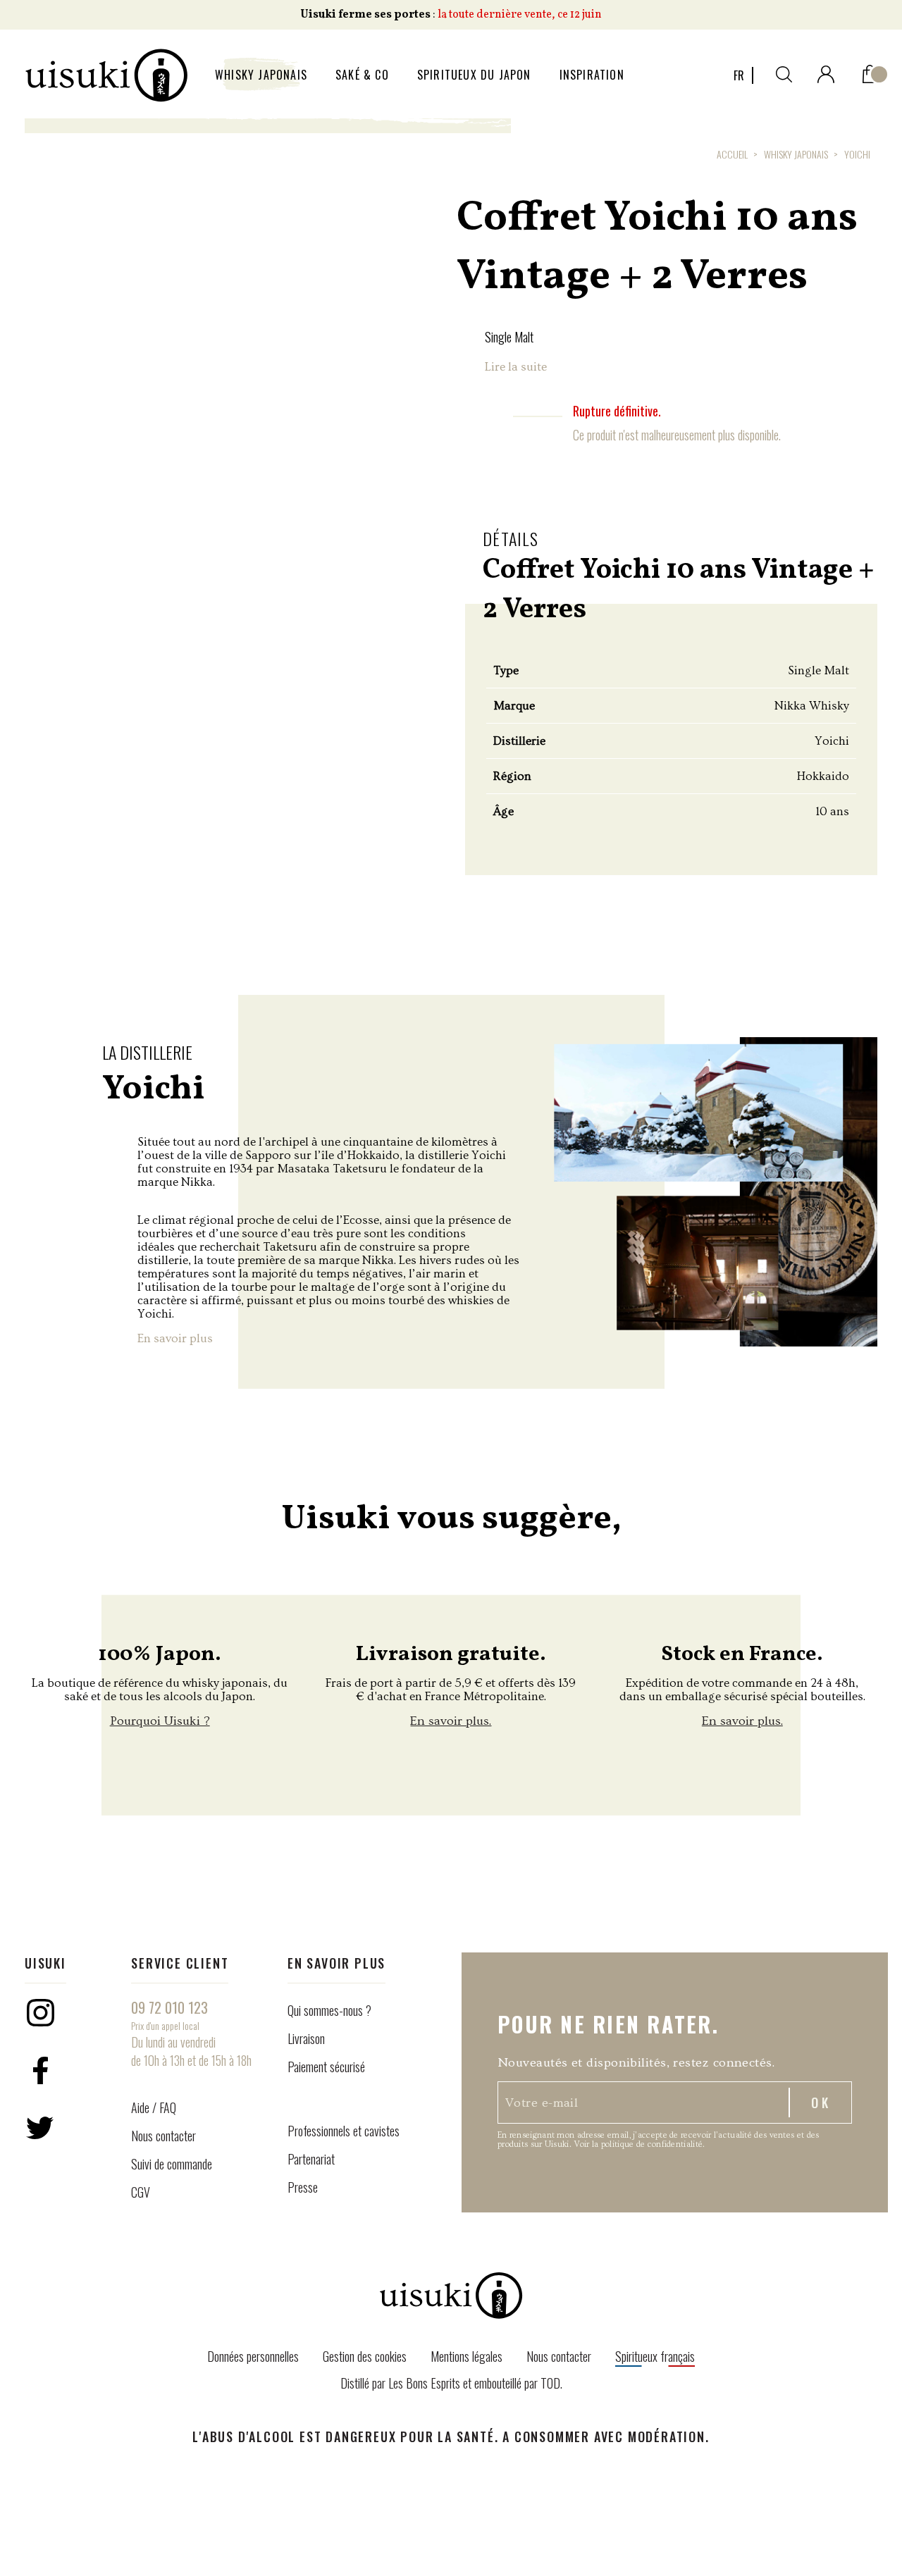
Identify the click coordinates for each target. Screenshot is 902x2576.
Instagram (40, 2012)
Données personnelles (253, 2356)
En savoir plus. (451, 1721)
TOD (550, 2383)
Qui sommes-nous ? (329, 2010)
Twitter (40, 2128)
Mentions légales (467, 2356)
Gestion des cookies (365, 2356)
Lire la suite (516, 367)
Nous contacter (163, 2136)
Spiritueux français (655, 2356)
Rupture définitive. (617, 411)
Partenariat (311, 2159)
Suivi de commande (172, 2164)
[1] (870, 71)
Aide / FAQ (154, 2107)
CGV (141, 2192)
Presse (303, 2187)
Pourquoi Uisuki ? (160, 1721)
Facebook (40, 2070)
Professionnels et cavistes (344, 2131)
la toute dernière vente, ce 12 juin (520, 15)
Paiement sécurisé (326, 2067)
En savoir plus (175, 1338)
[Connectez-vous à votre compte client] (826, 72)
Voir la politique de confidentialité (638, 2144)
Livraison (306, 2038)
